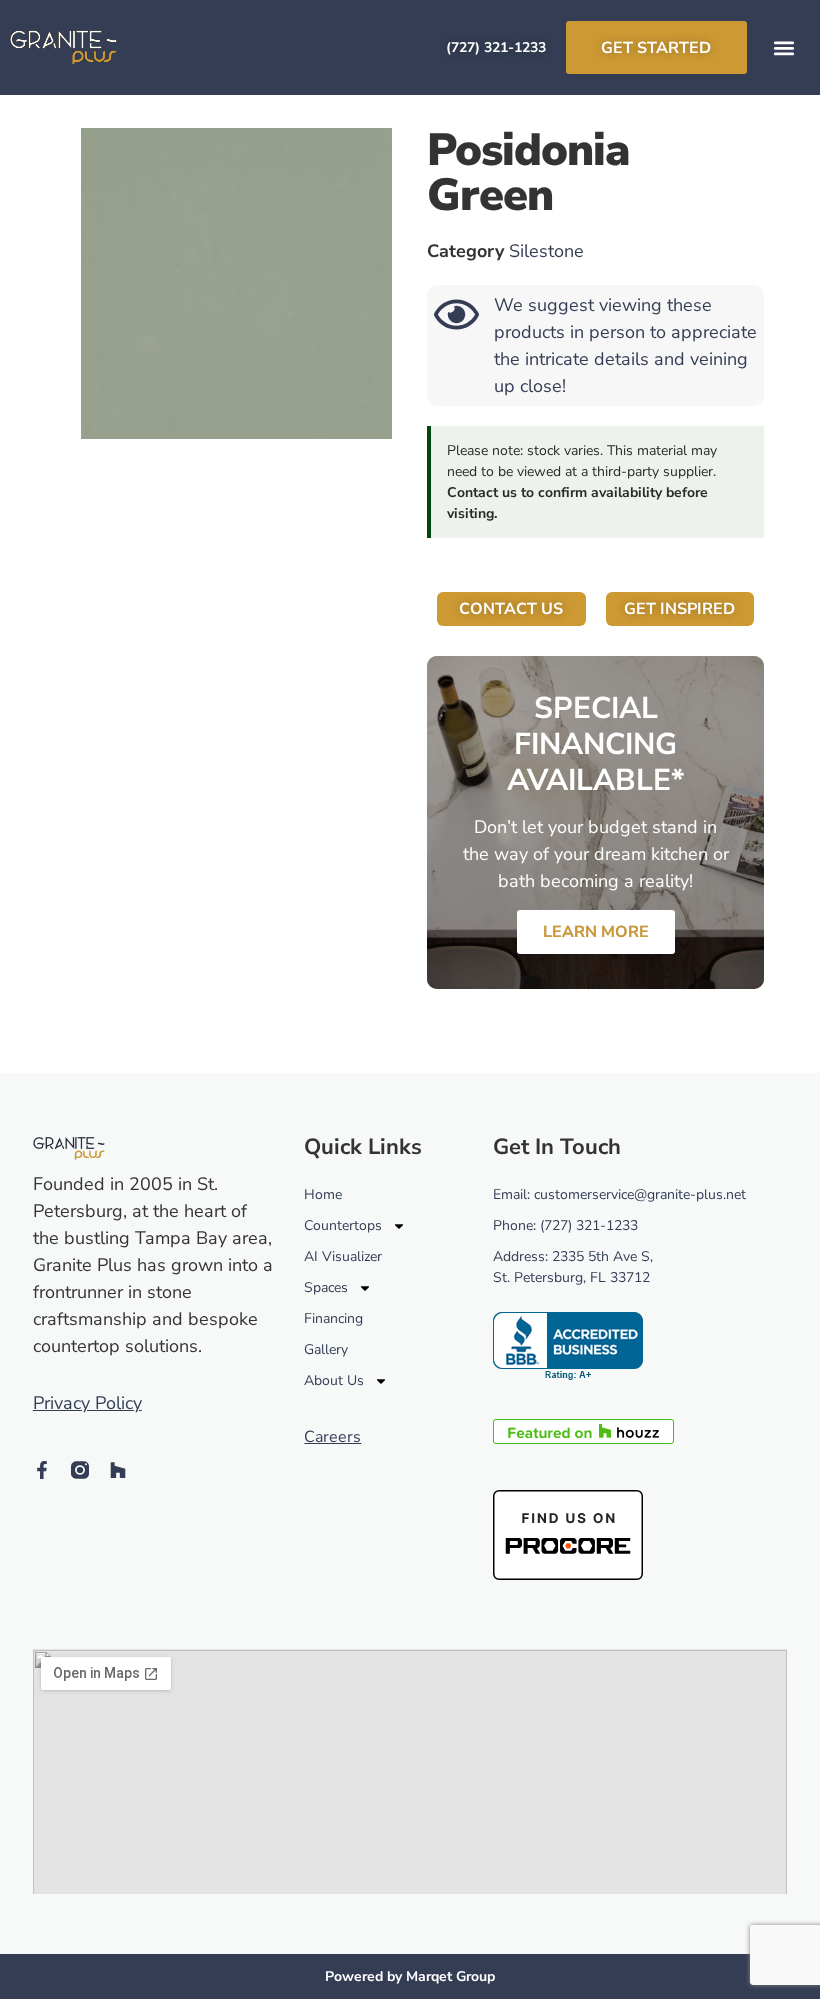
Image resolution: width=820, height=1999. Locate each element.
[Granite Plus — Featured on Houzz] (583, 1438)
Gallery (326, 1349)
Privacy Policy (87, 1403)
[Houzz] (118, 1470)
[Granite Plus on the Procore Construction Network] (568, 1574)
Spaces (326, 1287)
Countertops (343, 1225)
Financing (333, 1318)
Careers (332, 1437)
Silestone (546, 251)
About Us (334, 1380)
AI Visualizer (343, 1256)
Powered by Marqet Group (410, 1976)
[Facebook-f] (42, 1470)
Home (323, 1194)
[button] (783, 47)
